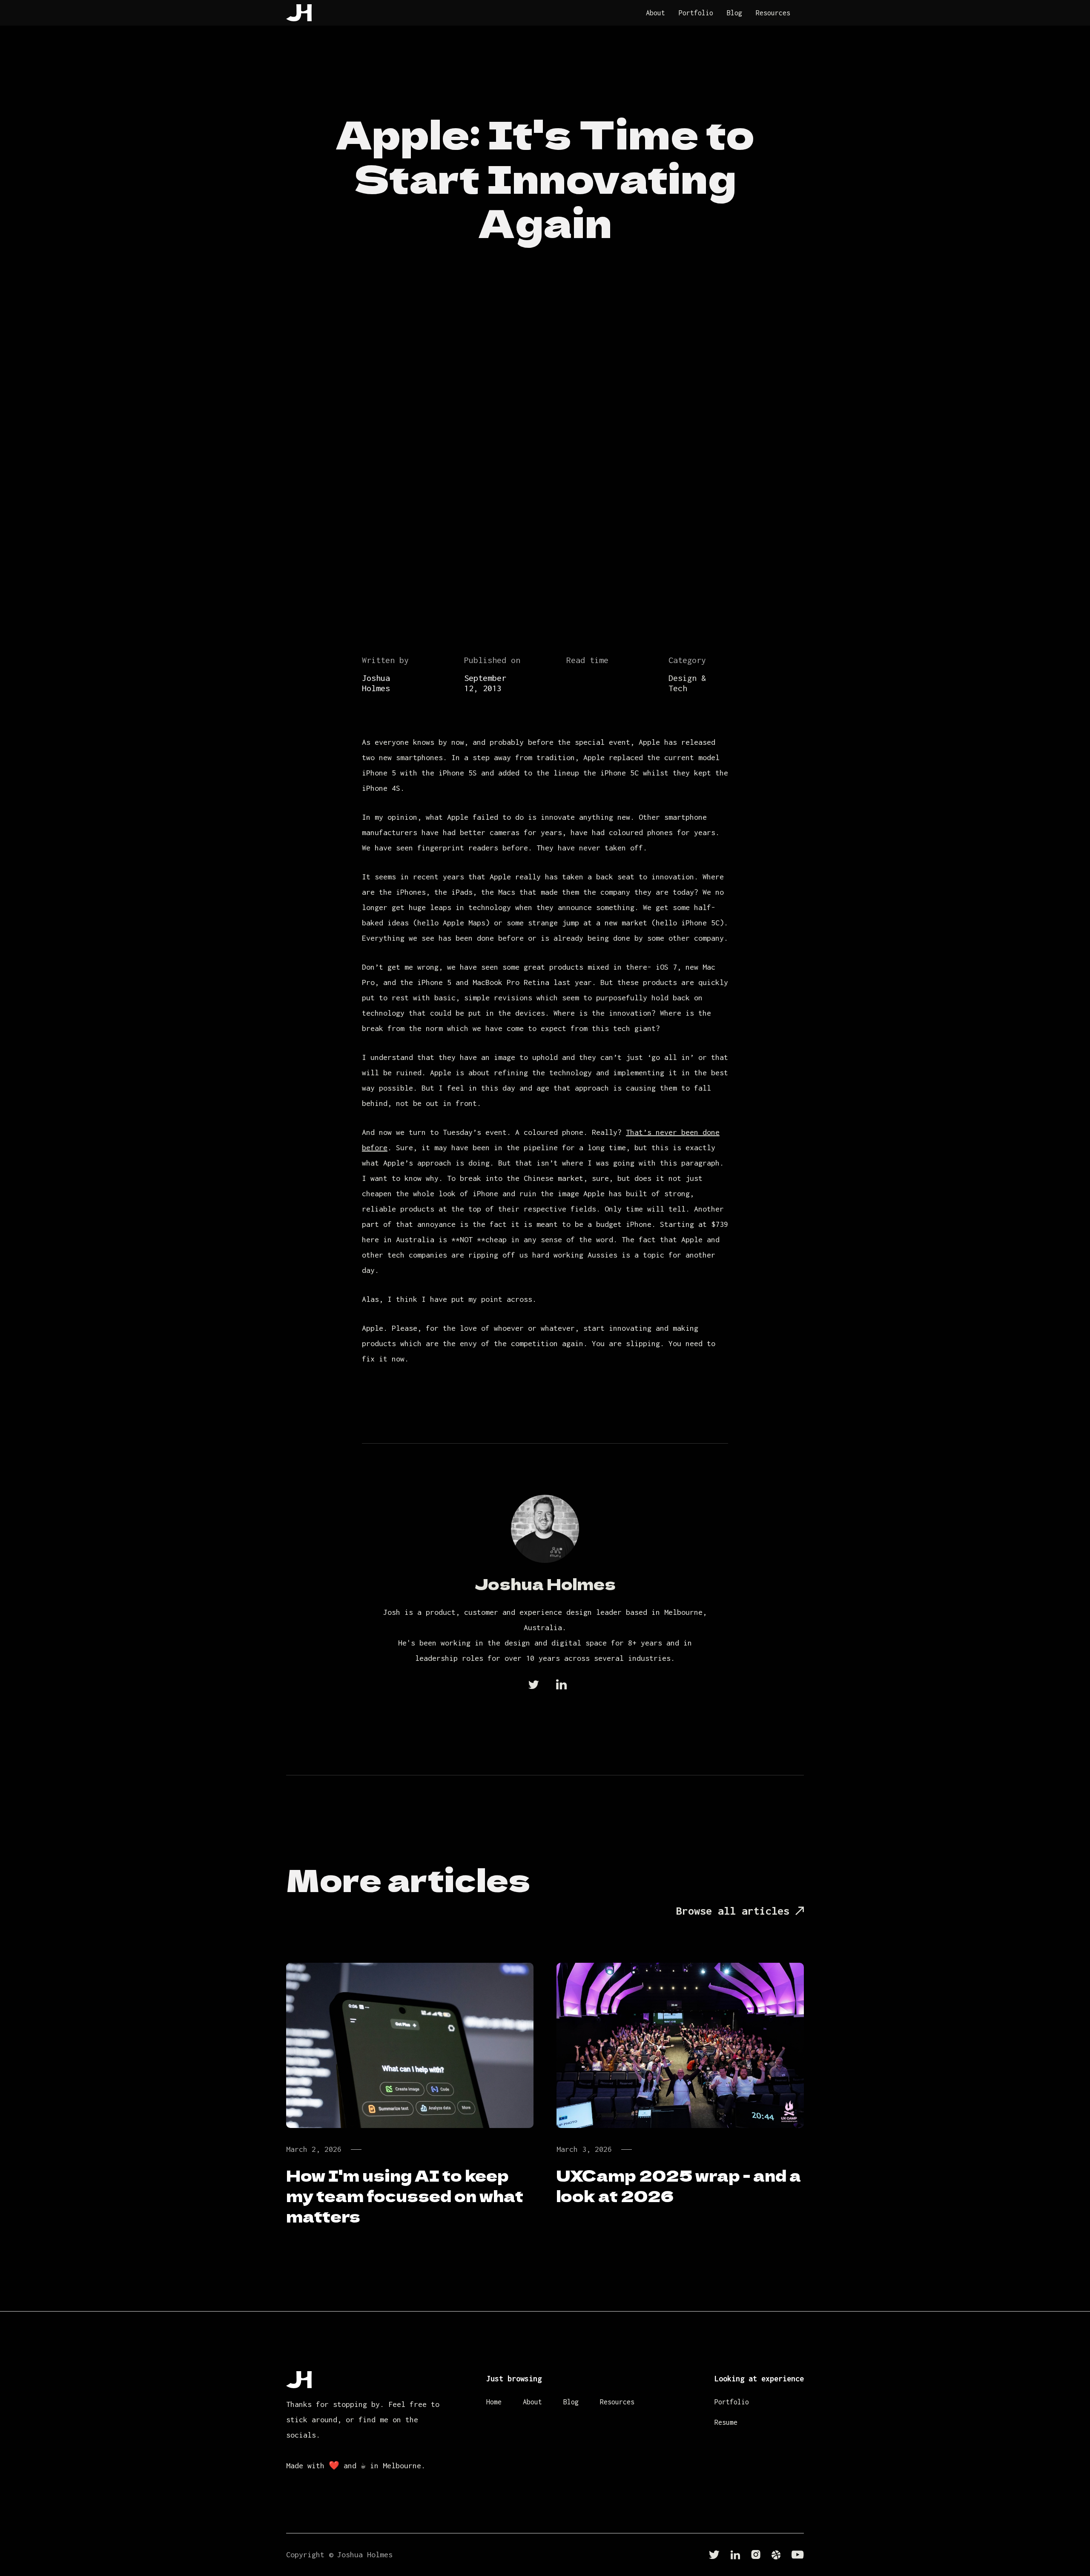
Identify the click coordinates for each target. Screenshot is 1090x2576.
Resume (726, 2422)
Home (494, 2402)
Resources (773, 13)
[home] (299, 13)
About (655, 13)
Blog (734, 13)
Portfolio (696, 13)
